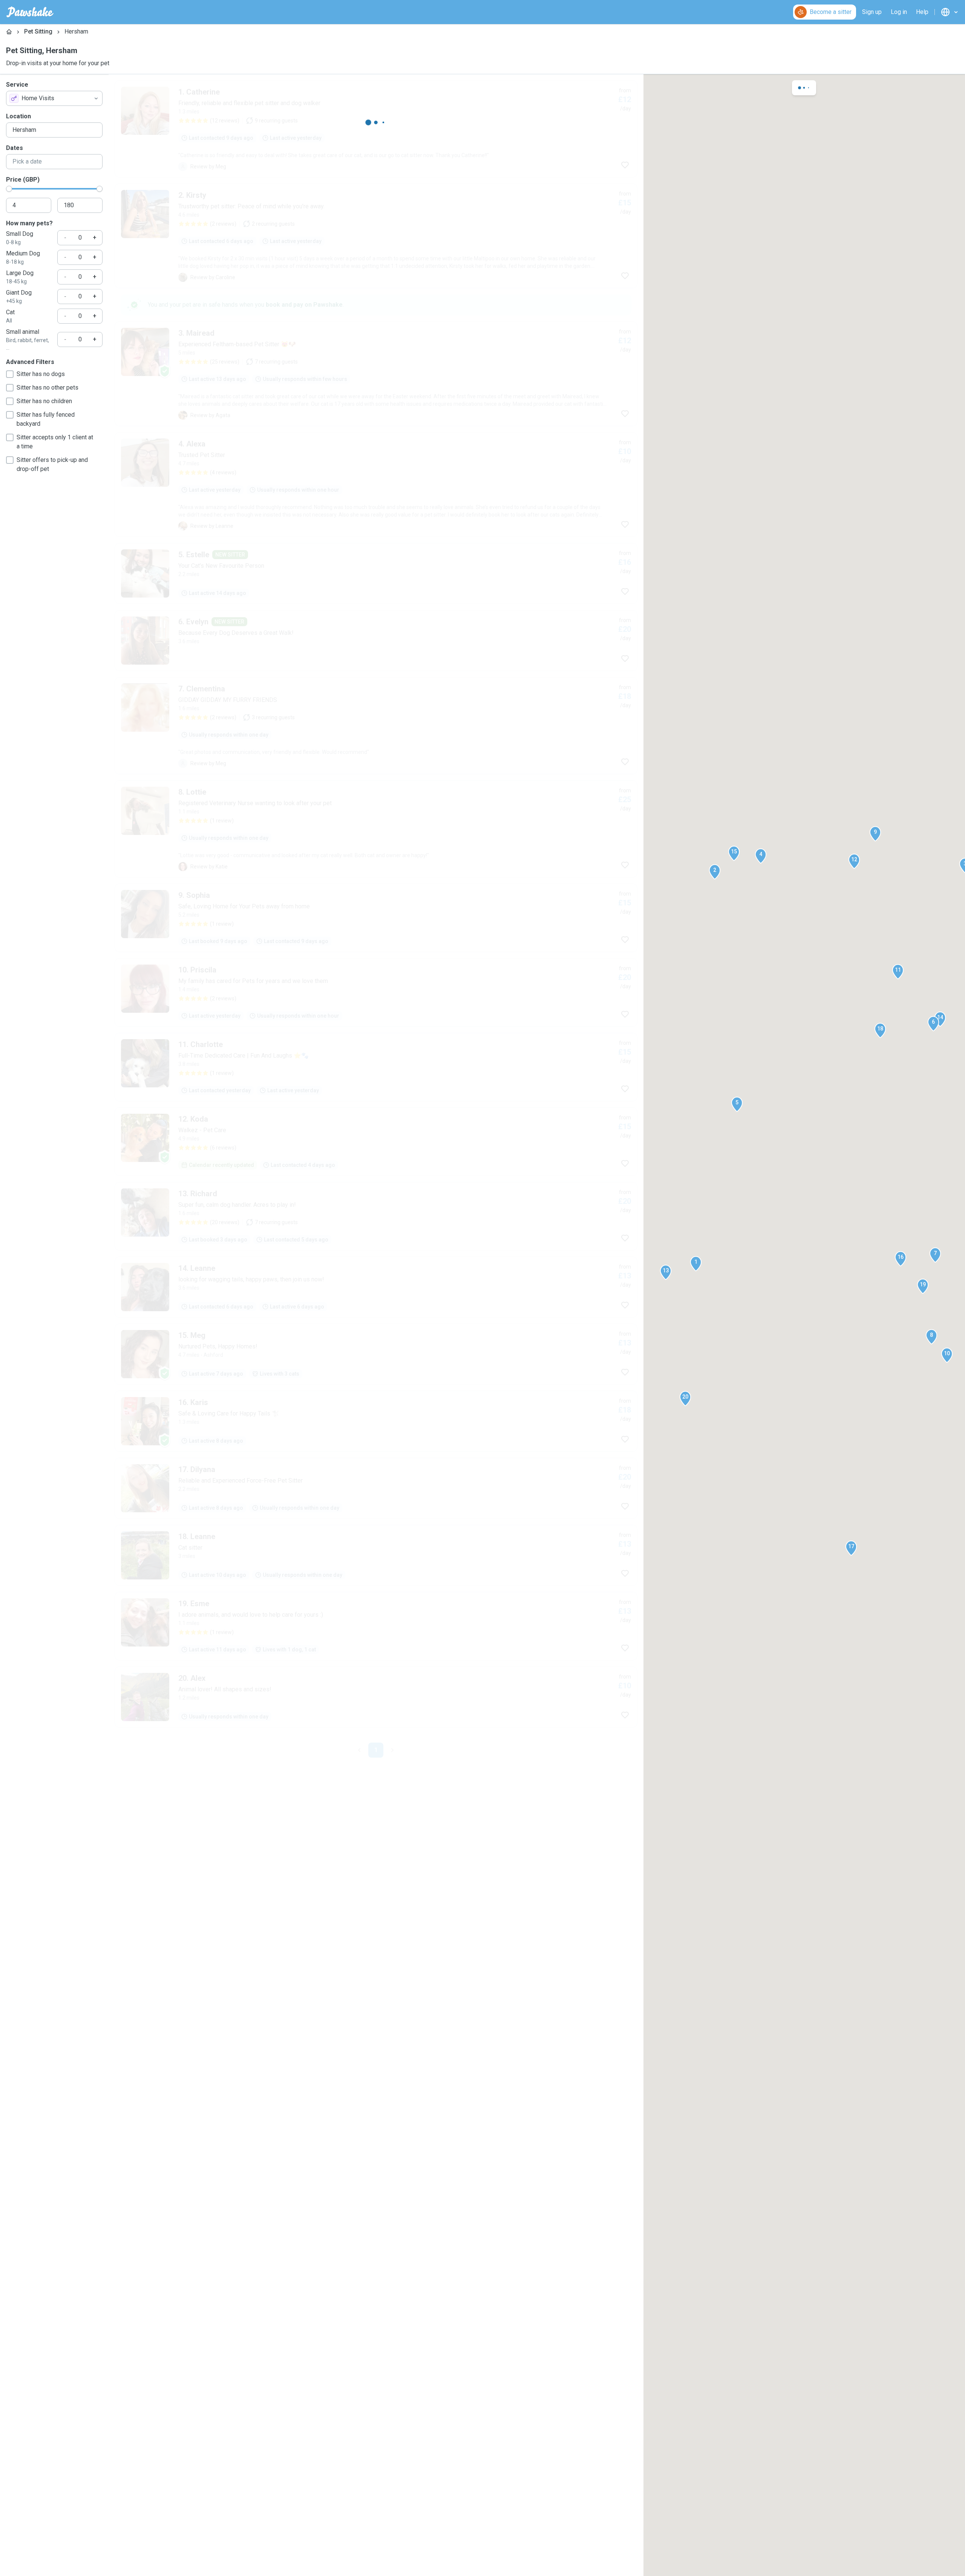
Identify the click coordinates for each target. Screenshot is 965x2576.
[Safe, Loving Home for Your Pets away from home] (376, 1938)
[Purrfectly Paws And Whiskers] (376, 1054)
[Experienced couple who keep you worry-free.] (376, 1864)
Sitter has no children (44, 401)
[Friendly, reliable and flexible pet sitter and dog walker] (376, 129)
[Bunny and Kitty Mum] (376, 706)
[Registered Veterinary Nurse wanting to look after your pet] (376, 1775)
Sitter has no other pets (47, 388)
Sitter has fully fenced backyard (46, 419)
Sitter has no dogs (41, 374)
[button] (696, 1264)
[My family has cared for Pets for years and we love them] (376, 2013)
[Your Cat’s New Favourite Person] (376, 898)
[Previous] (351, 2070)
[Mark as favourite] (625, 165)
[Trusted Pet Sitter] (376, 595)
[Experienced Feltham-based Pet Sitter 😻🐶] (376, 485)
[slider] (9, 189)
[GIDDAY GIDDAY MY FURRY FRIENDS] (376, 1272)
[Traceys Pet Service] (376, 1668)
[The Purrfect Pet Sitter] (376, 374)
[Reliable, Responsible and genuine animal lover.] (376, 1561)
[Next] (401, 2070)
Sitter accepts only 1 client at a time (55, 442)
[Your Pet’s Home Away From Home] (376, 813)
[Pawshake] (30, 12)
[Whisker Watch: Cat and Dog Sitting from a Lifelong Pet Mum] (376, 1165)
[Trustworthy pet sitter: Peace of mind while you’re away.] (376, 236)
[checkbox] (10, 374)
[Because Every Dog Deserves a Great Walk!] (376, 965)
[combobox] (54, 98)
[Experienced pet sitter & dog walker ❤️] (376, 1454)
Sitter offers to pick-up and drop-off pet (52, 464)
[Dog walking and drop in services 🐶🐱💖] (376, 1361)
